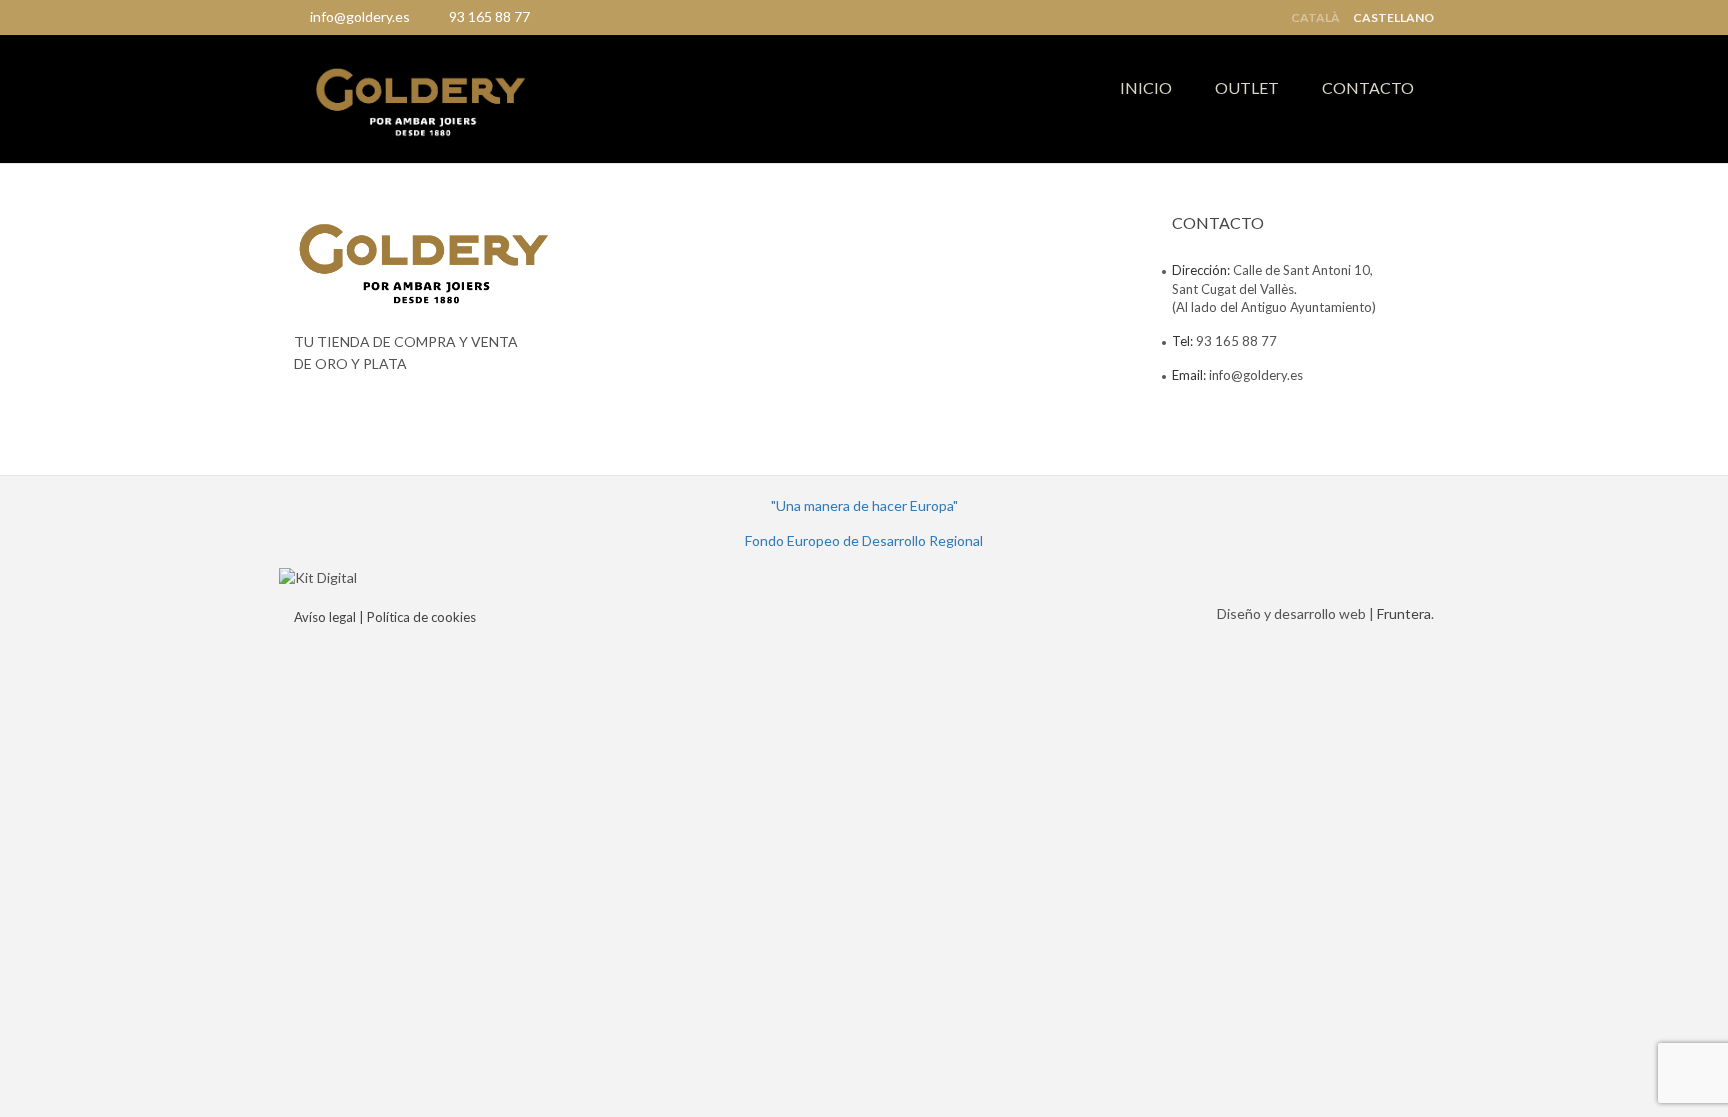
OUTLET (1247, 87)
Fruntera (1404, 613)
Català (1315, 18)
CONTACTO (1368, 87)
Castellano (1393, 18)
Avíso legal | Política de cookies (385, 617)
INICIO (1146, 87)
